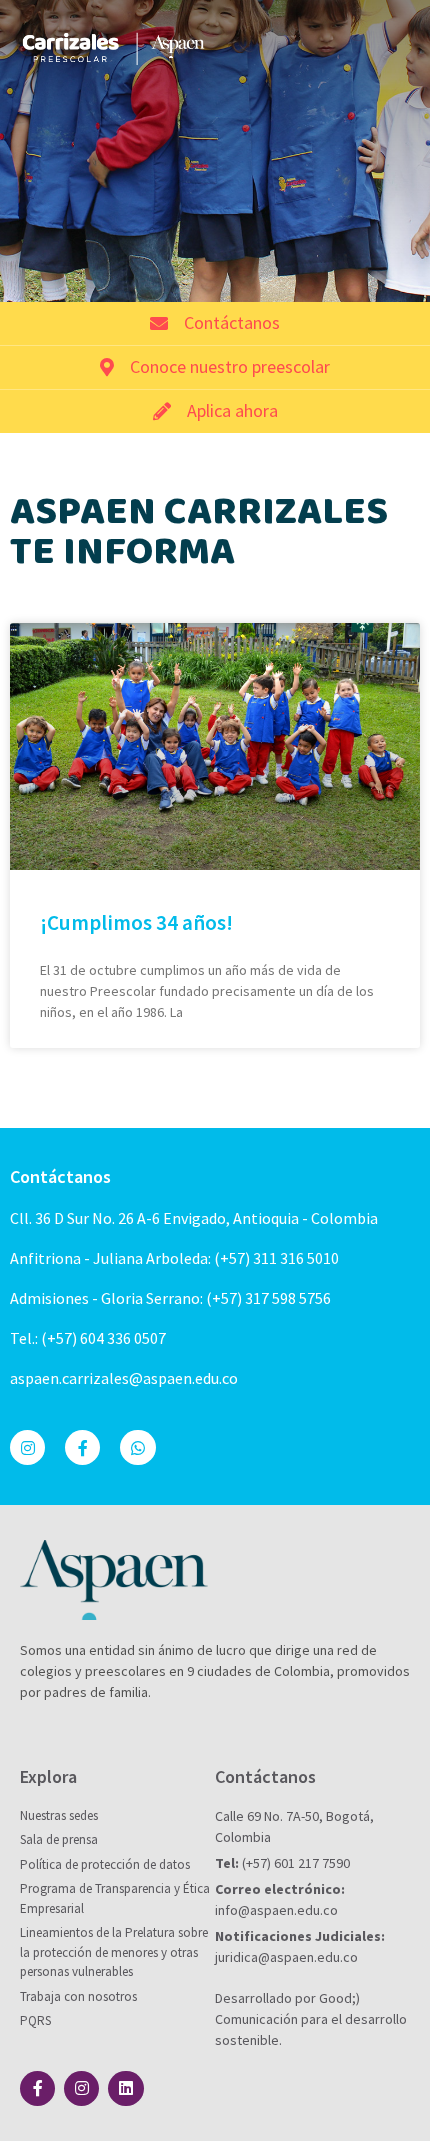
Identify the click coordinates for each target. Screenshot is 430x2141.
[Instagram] (27, 1447)
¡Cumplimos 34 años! (136, 922)
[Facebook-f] (82, 1447)
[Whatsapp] (137, 1447)
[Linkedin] (125, 2088)
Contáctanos (60, 1176)
